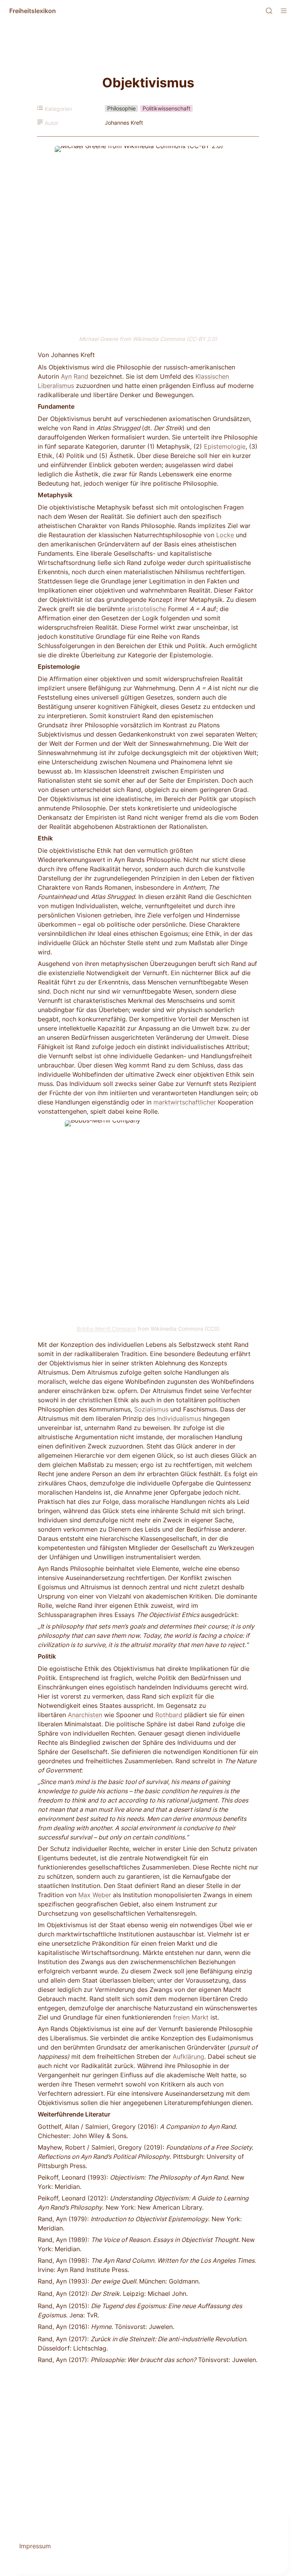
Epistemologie (225, 446)
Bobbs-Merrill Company (106, 1329)
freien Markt (191, 2017)
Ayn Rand (75, 376)
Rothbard (169, 1715)
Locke (225, 535)
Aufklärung (188, 2056)
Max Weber (95, 1895)
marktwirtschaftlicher (185, 1102)
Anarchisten (85, 1715)
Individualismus (179, 1418)
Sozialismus (151, 1409)
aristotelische (147, 609)
